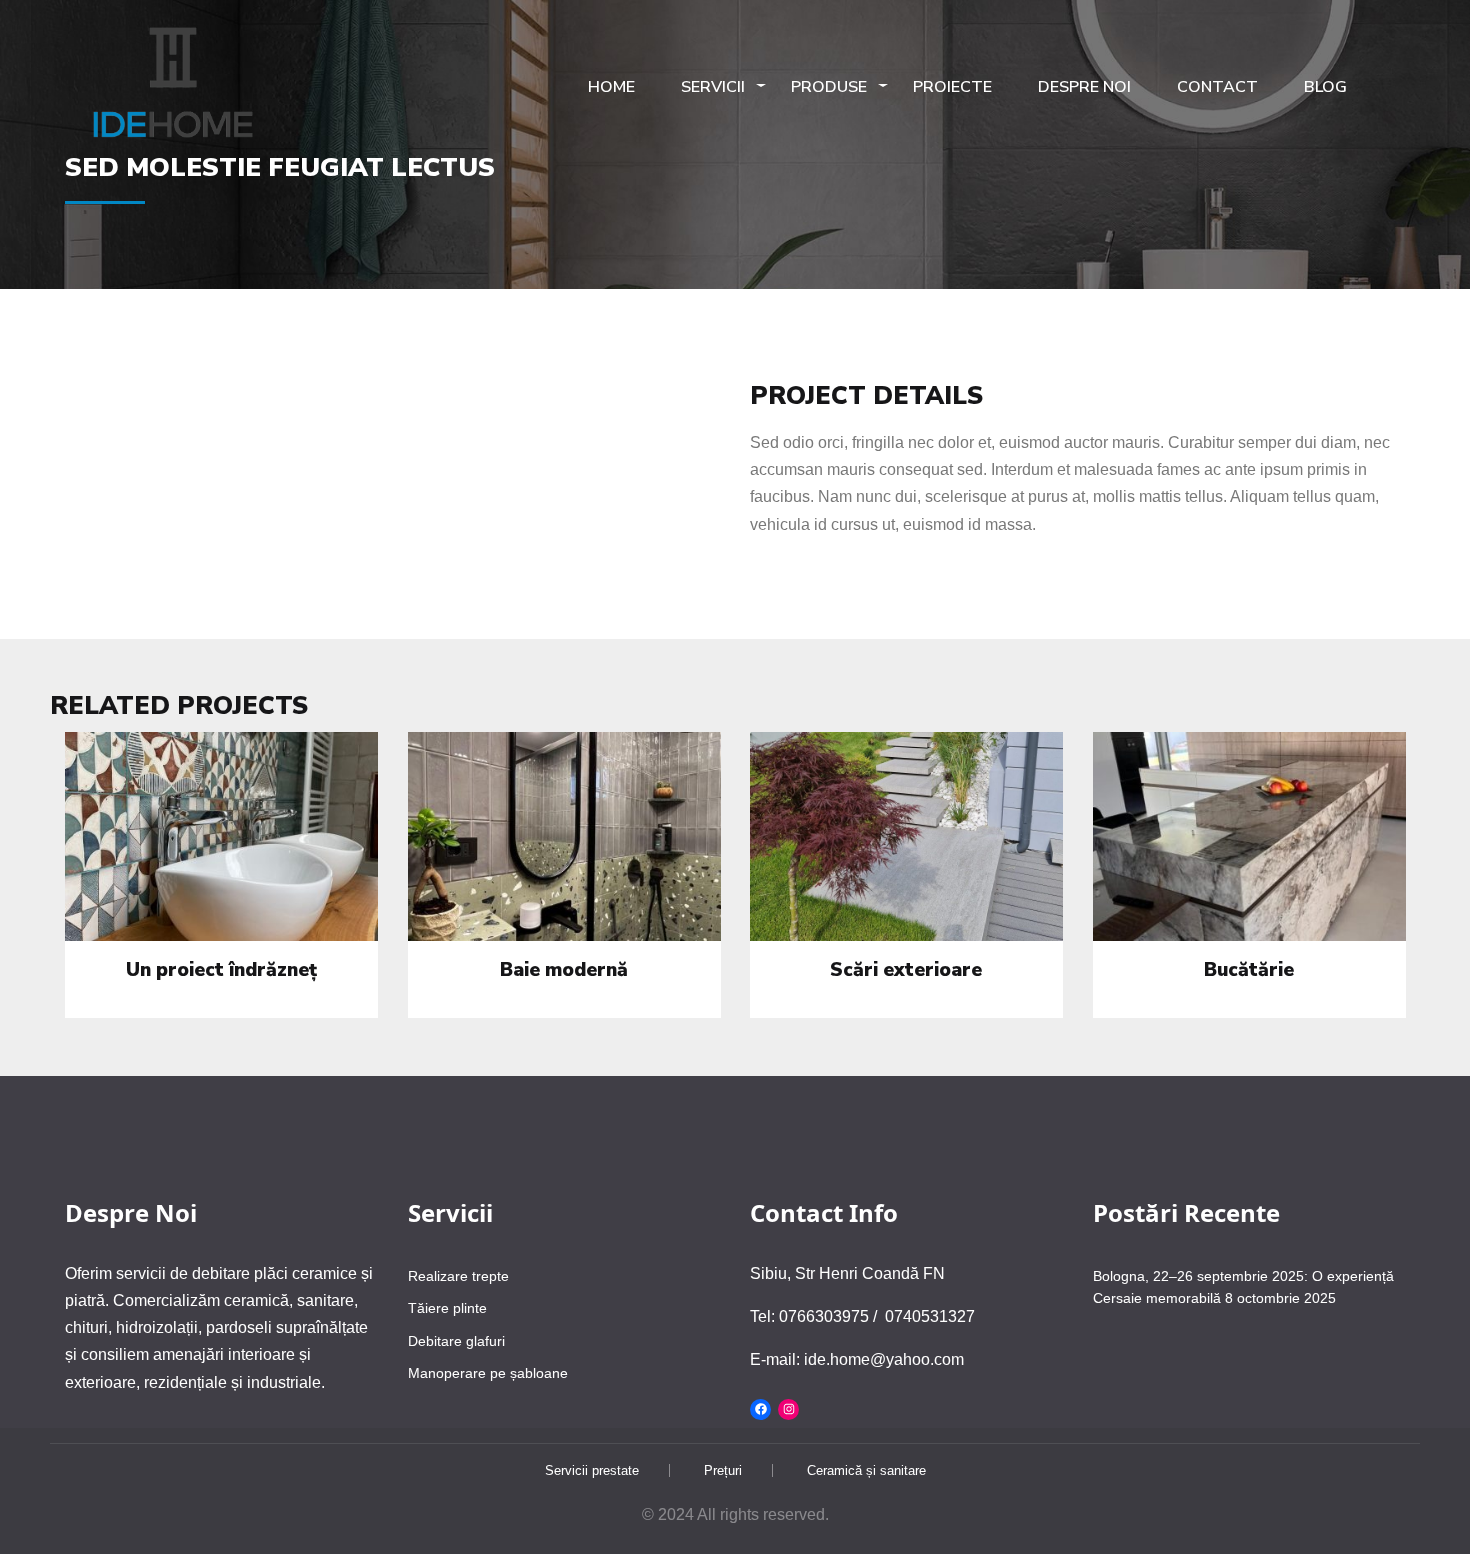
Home (611, 87)
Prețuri (723, 1470)
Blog (1325, 87)
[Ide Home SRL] (175, 84)
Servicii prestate (592, 1470)
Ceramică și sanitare (866, 1470)
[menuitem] (175, 88)
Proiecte (952, 87)
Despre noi (1084, 87)
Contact (1217, 87)
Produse (829, 87)
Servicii (713, 87)
